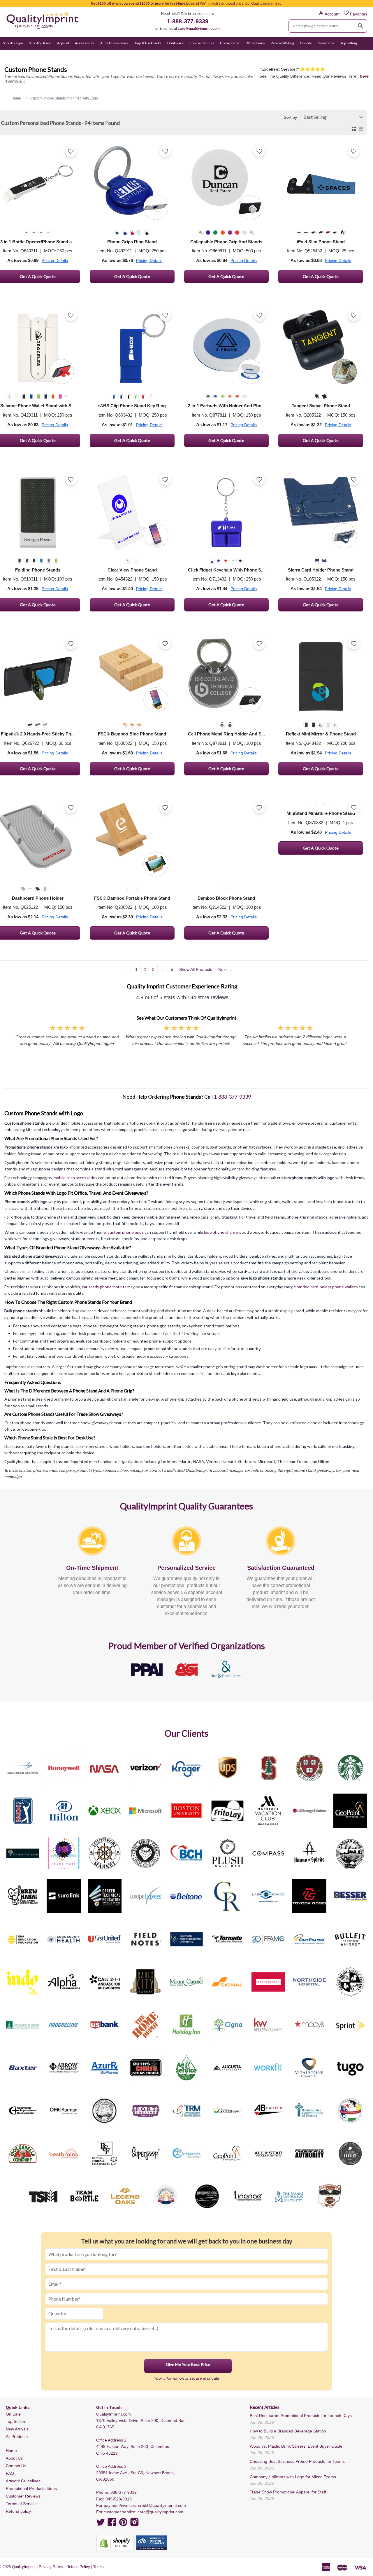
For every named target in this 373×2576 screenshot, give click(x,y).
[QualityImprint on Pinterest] (123, 2524)
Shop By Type (13, 43)
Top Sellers (16, 2421)
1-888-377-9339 (188, 21)
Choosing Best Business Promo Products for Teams (297, 2461)
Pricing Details (55, 261)
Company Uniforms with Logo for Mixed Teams (293, 2477)
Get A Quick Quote (132, 276)
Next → (225, 969)
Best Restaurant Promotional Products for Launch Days (301, 2416)
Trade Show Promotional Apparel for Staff (288, 2492)
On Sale (306, 43)
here (364, 76)
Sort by (290, 117)
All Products (17, 2437)
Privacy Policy (51, 2567)
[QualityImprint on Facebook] (112, 2524)
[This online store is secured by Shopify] (115, 2543)
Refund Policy (78, 2567)
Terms (98, 2567)
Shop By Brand (40, 43)
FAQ (10, 2473)
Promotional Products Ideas (31, 2488)
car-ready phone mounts (104, 1287)
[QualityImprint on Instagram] (135, 2524)
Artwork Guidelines (23, 2481)
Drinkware (175, 43)
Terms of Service (21, 2504)
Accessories (85, 43)
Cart (364, 54)
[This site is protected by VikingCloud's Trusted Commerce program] (152, 2543)
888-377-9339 (124, 2492)
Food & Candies (202, 43)
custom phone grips (126, 1232)
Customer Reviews (23, 2496)
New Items (326, 43)
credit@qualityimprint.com (162, 2505)
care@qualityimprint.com (199, 29)
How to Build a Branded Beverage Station (288, 2431)
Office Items (255, 43)
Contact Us (16, 2466)
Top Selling (349, 43)
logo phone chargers (223, 1232)
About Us (14, 2458)
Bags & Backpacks (148, 43)
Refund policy (18, 2511)
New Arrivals (17, 2429)
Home (11, 2451)
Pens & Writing (282, 43)
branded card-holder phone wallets (326, 1287)
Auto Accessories (114, 43)
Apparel (63, 43)
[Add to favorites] (71, 151)
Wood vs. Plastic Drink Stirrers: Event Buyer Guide (296, 2446)
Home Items (230, 43)
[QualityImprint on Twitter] (101, 2524)
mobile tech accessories (75, 1178)
